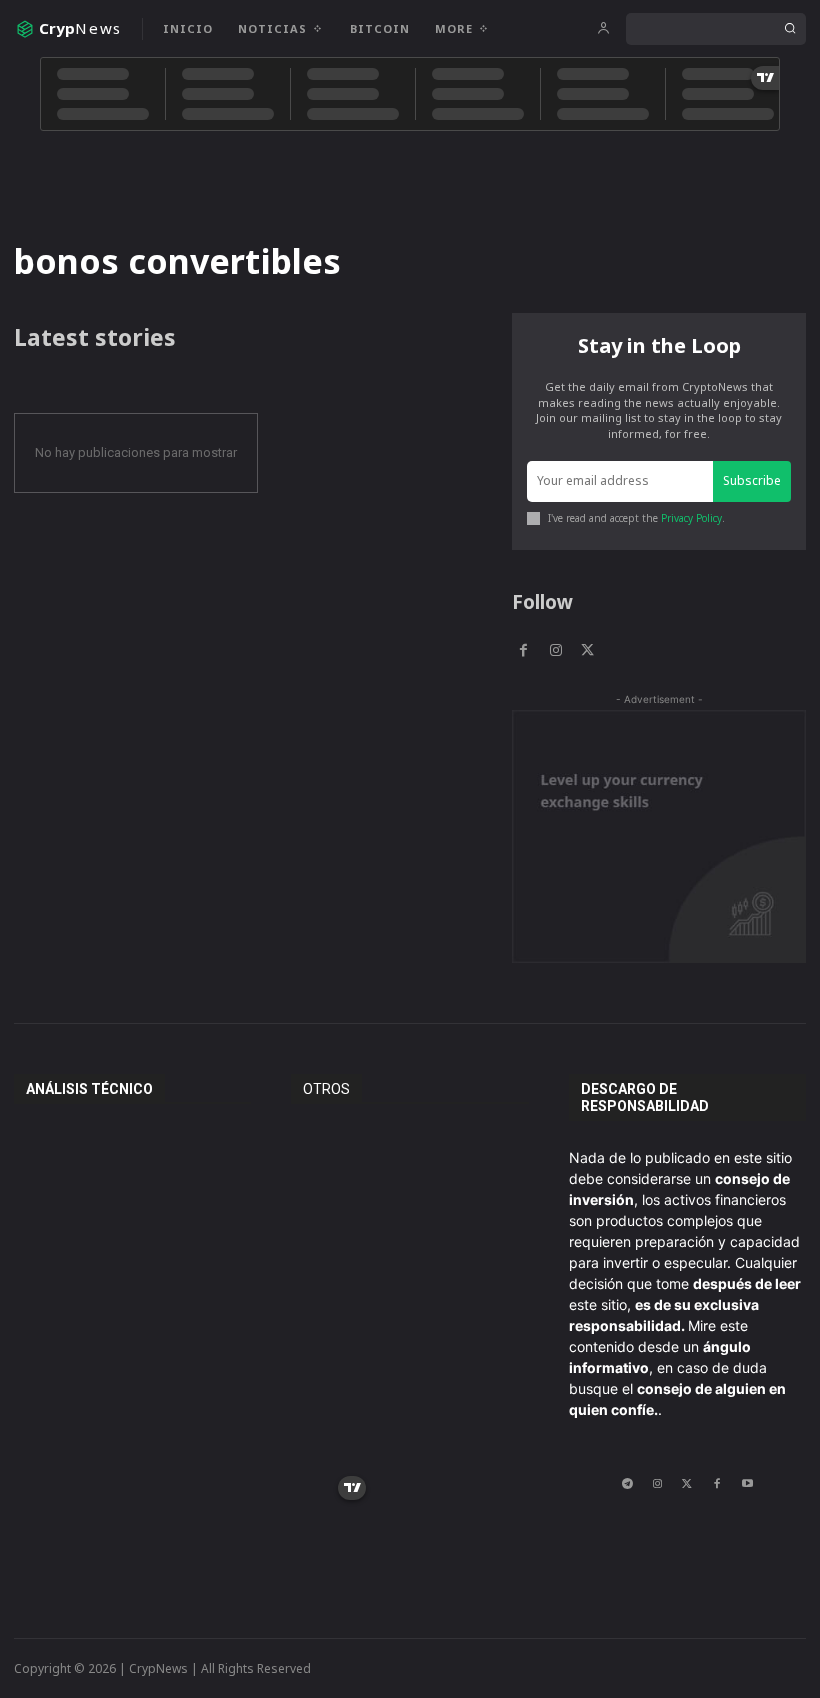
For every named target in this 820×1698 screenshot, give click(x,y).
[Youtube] (747, 1483)
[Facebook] (523, 650)
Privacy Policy (691, 518)
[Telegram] (627, 1483)
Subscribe (752, 480)
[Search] (790, 29)
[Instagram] (555, 650)
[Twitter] (588, 650)
